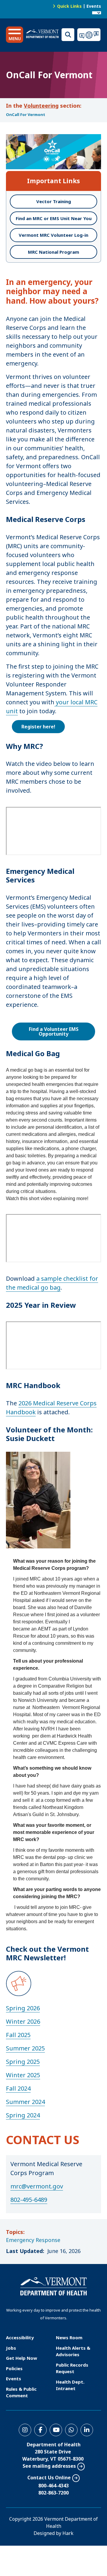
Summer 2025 (25, 2048)
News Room (69, 2337)
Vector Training (54, 201)
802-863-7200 (53, 2493)
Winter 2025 (23, 2075)
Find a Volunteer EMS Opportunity (54, 1031)
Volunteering (41, 106)
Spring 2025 (23, 2062)
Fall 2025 (18, 2035)
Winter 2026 (23, 2021)
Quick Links (69, 6)
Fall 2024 (18, 2088)
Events (94, 6)
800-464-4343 (53, 2486)
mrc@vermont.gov (37, 2186)
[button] (15, 35)
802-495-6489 (29, 2200)
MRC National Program (53, 252)
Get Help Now (22, 2358)
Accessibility (20, 2337)
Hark (68, 2533)
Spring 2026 (23, 2008)
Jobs (11, 2348)
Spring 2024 (23, 2115)
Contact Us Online (49, 2478)
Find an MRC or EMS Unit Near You (54, 218)
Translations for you (89, 35)
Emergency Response (33, 2240)
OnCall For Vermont (26, 115)
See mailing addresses (49, 2466)
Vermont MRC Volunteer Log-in (53, 235)
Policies (14, 2368)
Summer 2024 (25, 2102)
